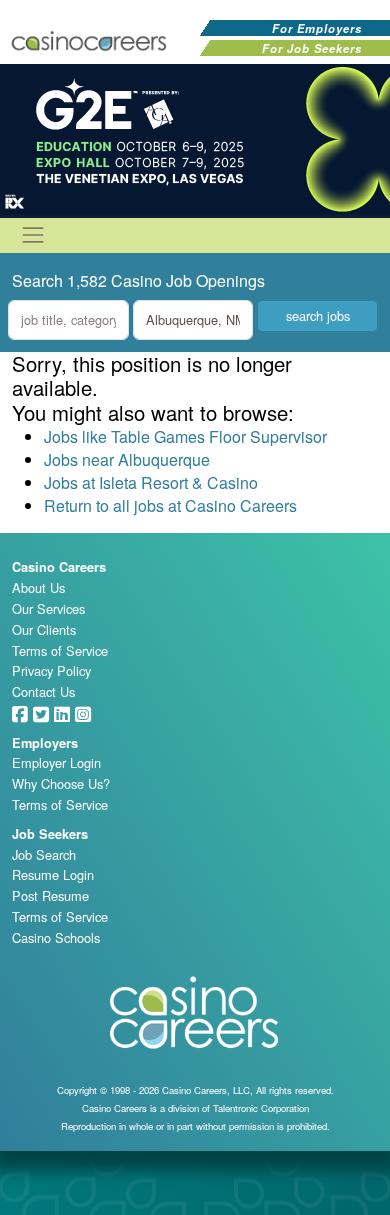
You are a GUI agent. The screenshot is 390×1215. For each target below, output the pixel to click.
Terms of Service (60, 650)
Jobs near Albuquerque (127, 459)
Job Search (44, 854)
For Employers (317, 28)
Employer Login (56, 762)
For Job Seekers (312, 48)
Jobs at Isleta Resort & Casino (151, 482)
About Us (38, 587)
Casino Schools (56, 937)
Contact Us (43, 691)
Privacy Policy (51, 670)
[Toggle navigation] (33, 235)
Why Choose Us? (61, 783)
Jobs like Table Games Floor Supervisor (185, 436)
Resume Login (53, 874)
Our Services (48, 608)
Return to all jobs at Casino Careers (170, 505)
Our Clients (44, 629)
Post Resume (50, 895)
